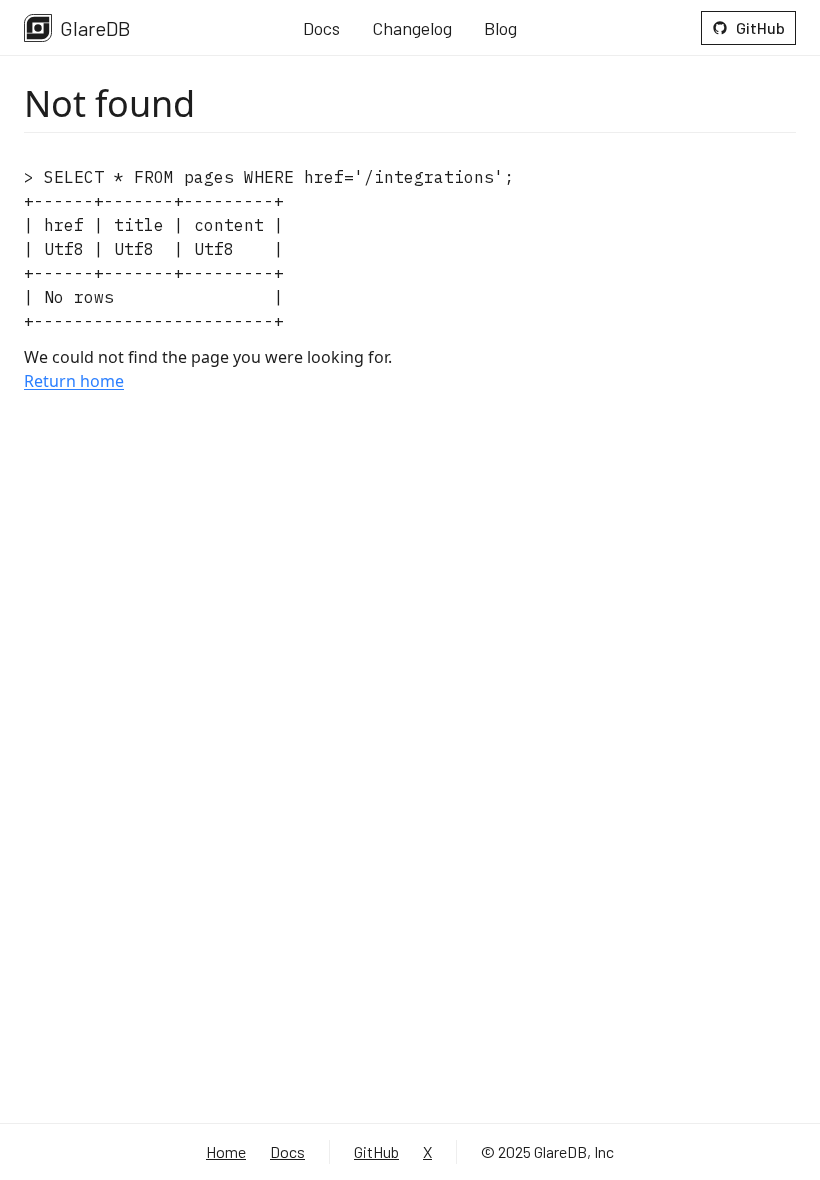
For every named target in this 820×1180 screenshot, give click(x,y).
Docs (321, 28)
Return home (74, 381)
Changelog (412, 28)
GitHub (760, 27)
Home (226, 1151)
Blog (500, 28)
